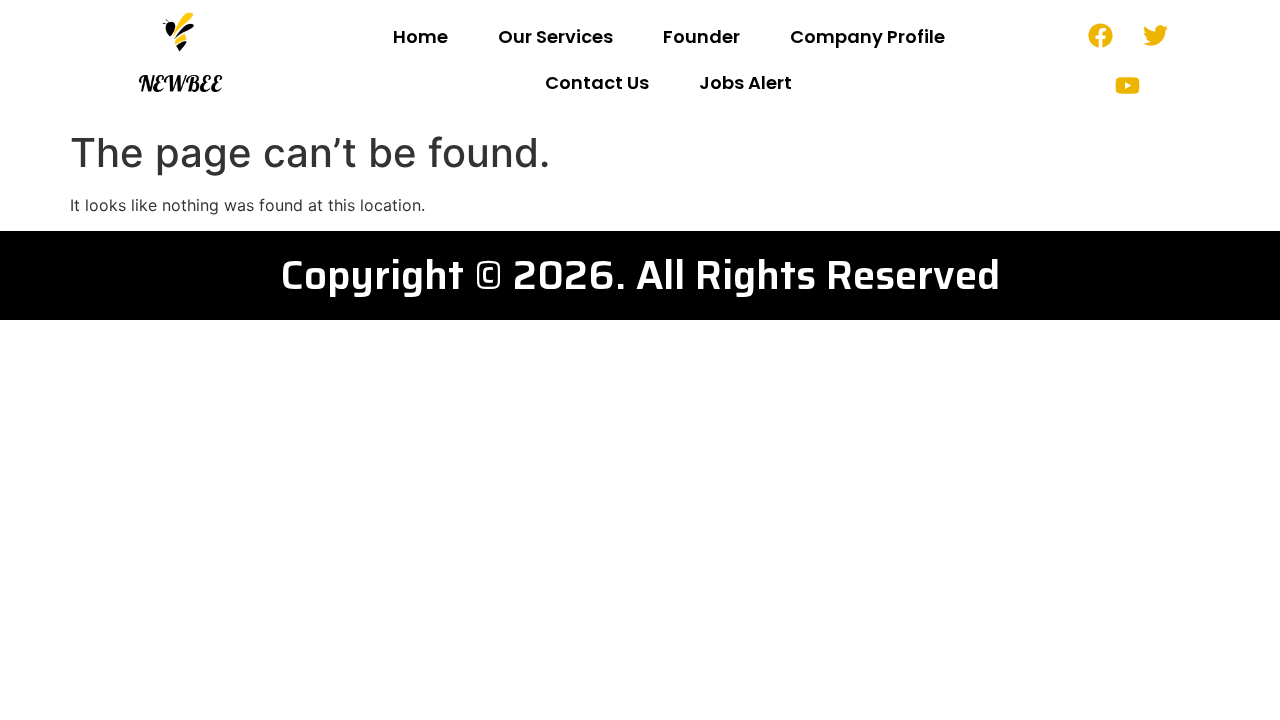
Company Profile (867, 36)
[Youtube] (1128, 85)
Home (420, 36)
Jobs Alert (745, 82)
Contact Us (597, 82)
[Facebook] (1100, 35)
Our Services (555, 36)
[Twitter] (1155, 35)
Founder (701, 36)
